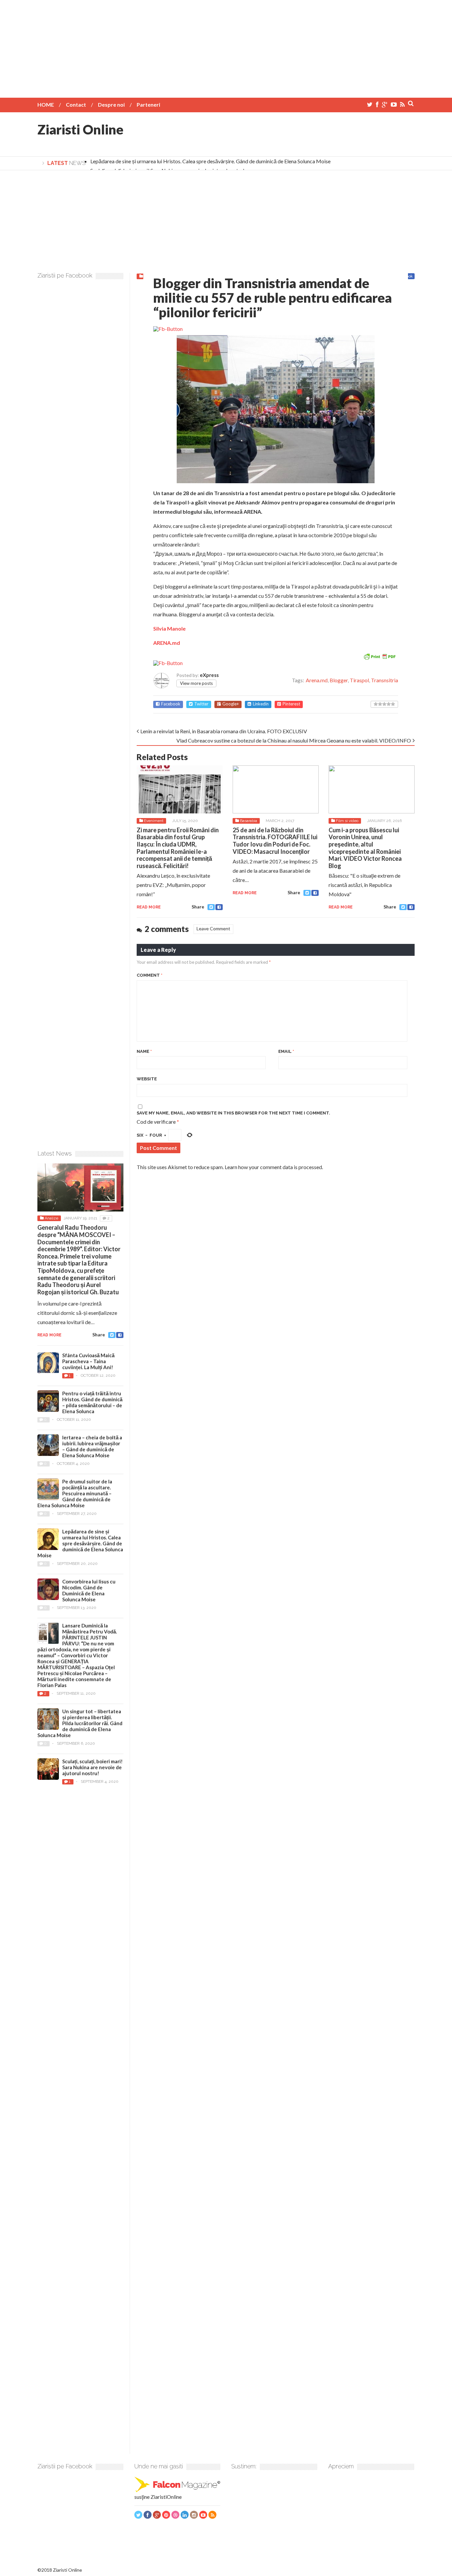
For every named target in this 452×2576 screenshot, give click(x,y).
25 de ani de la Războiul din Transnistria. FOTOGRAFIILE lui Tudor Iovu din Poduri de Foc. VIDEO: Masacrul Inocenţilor (275, 841)
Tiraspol (359, 680)
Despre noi (111, 104)
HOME (46, 104)
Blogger (339, 680)
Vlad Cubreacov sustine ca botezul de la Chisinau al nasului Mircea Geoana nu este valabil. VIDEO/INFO (294, 740)
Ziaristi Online (80, 129)
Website (147, 1079)
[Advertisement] (226, 46)
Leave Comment (213, 928)
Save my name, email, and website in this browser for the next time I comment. (233, 1113)
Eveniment (154, 821)
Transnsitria (384, 680)
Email (286, 1051)
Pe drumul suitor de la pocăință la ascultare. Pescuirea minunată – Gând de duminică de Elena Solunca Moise (75, 1493)
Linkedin (261, 704)
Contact (76, 104)
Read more (149, 907)
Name (144, 1051)
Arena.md (317, 680)
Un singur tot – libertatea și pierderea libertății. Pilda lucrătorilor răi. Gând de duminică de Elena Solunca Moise (80, 1723)
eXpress (209, 675)
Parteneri (148, 104)
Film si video (347, 821)
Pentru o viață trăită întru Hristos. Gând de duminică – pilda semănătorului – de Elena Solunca (92, 1402)
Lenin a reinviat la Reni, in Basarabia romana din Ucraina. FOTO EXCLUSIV (224, 731)
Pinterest (291, 704)
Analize (51, 1218)
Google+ (231, 704)
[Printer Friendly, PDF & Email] (380, 656)
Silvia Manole (169, 628)
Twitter (201, 704)
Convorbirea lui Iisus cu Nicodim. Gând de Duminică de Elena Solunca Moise (89, 1590)
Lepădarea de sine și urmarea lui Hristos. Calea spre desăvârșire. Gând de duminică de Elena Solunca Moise (210, 161)
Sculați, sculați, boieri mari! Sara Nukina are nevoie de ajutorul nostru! (92, 1767)
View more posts (196, 683)
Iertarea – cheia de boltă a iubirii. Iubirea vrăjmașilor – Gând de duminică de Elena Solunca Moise (92, 1446)
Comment (150, 975)
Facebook (171, 704)
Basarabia (249, 821)
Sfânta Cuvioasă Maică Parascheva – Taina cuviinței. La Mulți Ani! (88, 1361)
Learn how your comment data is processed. (274, 1167)
